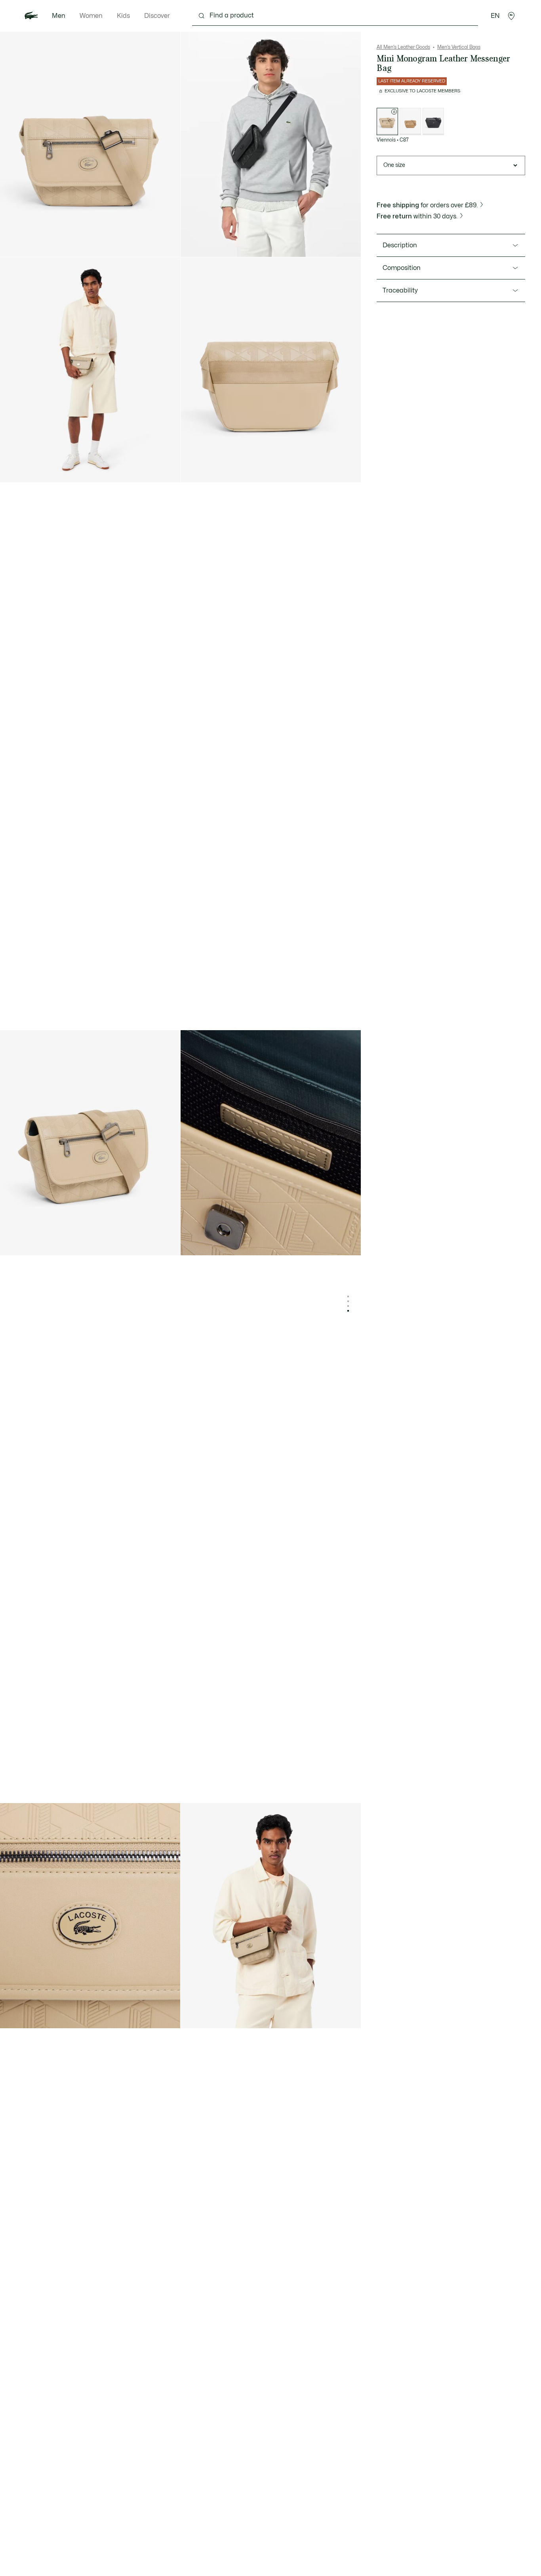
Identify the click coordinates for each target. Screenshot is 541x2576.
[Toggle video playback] (194, 244)
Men (59, 16)
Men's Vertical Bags (459, 47)
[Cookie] (410, 121)
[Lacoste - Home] (31, 16)
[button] (511, 16)
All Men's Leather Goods (403, 47)
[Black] (433, 121)
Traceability (400, 291)
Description (400, 245)
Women (91, 16)
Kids (123, 16)
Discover (157, 16)
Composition (402, 268)
